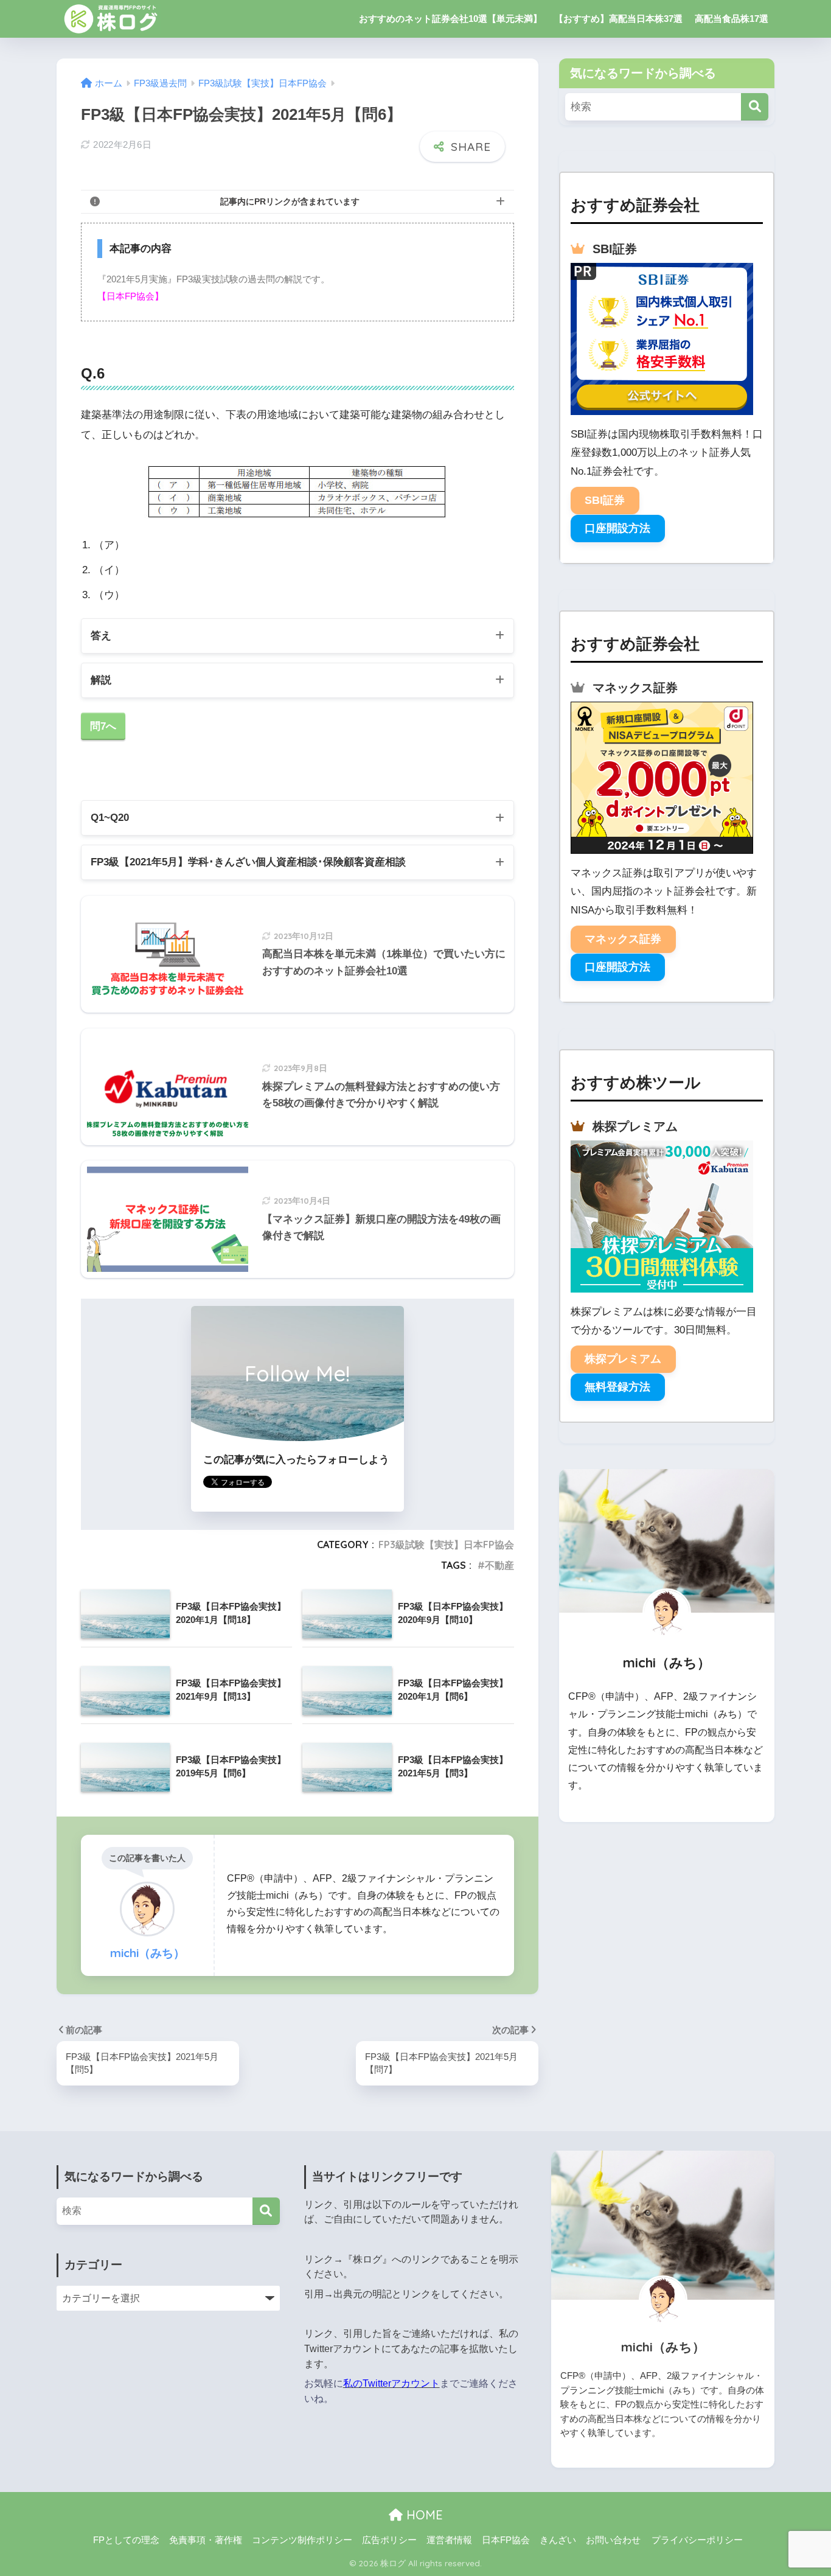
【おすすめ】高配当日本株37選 (618, 19)
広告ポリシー (389, 2540)
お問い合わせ (613, 2540)
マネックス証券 (623, 939)
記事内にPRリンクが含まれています (290, 201)
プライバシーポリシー (697, 2540)
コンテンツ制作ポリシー (302, 2540)
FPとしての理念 (126, 2540)
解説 (101, 680)
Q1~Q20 (110, 818)
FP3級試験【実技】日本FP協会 (446, 1545)
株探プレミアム (623, 1359)
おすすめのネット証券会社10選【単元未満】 (450, 19)
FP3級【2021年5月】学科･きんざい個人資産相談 (248, 862)
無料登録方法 (617, 1387)
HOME (423, 2515)
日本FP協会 (506, 2540)
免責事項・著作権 (206, 2540)
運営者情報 (449, 2540)
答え (101, 636)
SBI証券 (605, 500)
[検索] (755, 107)
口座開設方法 (617, 528)
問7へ (103, 726)
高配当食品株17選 (732, 19)
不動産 (499, 1565)
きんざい (558, 2540)
